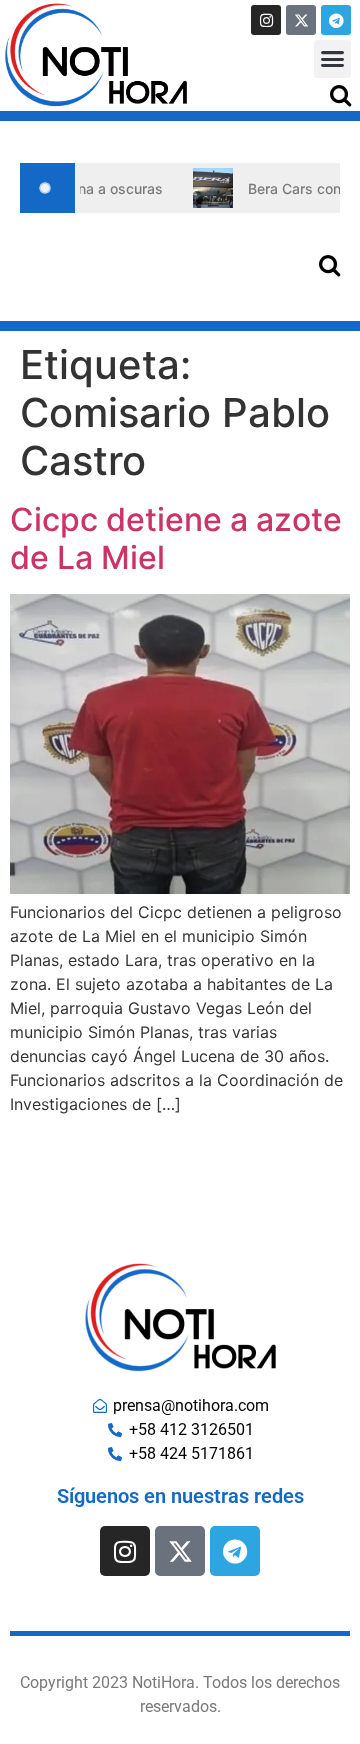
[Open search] (340, 94)
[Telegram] (336, 20)
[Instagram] (266, 20)
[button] (333, 59)
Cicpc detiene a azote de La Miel (176, 538)
